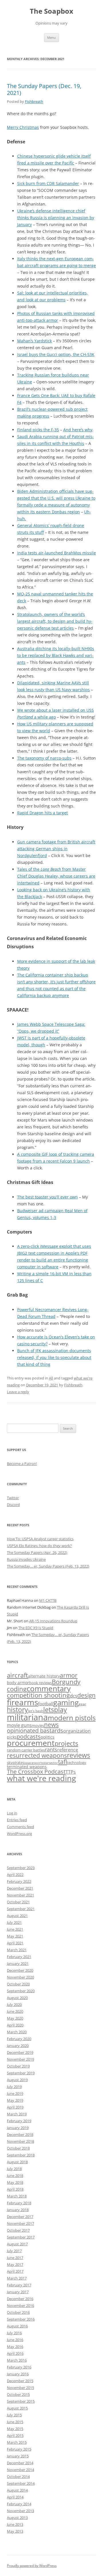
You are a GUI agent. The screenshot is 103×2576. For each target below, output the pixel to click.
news (51, 1725)
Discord (13, 1505)
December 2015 (20, 2381)
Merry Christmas (23, 127)
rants (51, 1749)
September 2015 (21, 2401)
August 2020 (17, 1998)
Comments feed (20, 1827)
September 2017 (21, 2237)
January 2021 (18, 1963)
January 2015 (18, 2456)
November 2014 (20, 2470)
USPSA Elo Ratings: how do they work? (39, 1546)
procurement (31, 1743)
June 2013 (15, 2524)
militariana (27, 1717)
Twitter (13, 1498)
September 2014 (21, 2483)
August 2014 (17, 2490)
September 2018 (21, 2155)
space (29, 1763)
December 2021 (20, 1888)
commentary (49, 1688)
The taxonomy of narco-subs (44, 758)
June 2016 (15, 2340)
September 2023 (21, 1868)
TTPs (71, 1772)
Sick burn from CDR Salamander (48, 183)
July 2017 (14, 2251)
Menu (51, 37)
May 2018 (15, 2182)
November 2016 (20, 2306)
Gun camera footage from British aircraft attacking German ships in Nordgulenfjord (56, 849)
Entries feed (17, 1820)
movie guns (19, 1725)
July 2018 (14, 2169)
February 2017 (19, 2285)
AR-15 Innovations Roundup (53, 1621)
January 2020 (18, 2046)
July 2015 (14, 2415)
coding (17, 1689)
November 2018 (20, 2141)
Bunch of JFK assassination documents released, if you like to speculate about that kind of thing (54, 1357)
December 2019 (20, 2052)
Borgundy (66, 1682)
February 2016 (19, 2367)
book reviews (40, 1683)
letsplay (55, 1710)
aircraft (17, 1675)
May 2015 (15, 2429)
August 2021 (17, 1916)
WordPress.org (19, 1834)
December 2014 (20, 2463)
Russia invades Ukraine (26, 1559)
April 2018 (15, 2189)
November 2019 (20, 2059)
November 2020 (20, 1977)
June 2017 (15, 2258)
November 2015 (20, 2388)
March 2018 (17, 2196)
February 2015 (19, 2449)
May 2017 (15, 2264)
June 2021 (15, 1929)
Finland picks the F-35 (38, 430)
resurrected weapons (37, 1755)
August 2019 (17, 2080)
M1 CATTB (48, 1600)
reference (68, 1750)
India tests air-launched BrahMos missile (57, 553)
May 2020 (15, 2018)
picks (12, 1737)
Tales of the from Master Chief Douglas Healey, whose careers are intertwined (56, 876)
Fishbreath (34, 101)
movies (38, 1726)
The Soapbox (51, 11)
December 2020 (20, 1970)
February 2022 (19, 1881)
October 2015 (18, 2394)
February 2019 (19, 2121)
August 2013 (17, 2518)
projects (66, 1743)
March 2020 (17, 2032)
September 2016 (21, 2319)
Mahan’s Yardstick (34, 341)
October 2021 (18, 1902)
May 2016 (15, 2347)
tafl (63, 1762)
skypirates (16, 1763)
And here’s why (78, 430)
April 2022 (15, 1875)
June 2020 (15, 2011)
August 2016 (17, 2326)
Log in (12, 1813)
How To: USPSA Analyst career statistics (40, 1539)
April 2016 (15, 2353)
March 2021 (17, 1950)
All (51, 1378)
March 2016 (17, 2360)
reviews (79, 1755)
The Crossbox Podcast (36, 1772)
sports (38, 1763)
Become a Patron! (22, 1464)
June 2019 (15, 2093)
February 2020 (19, 2039)
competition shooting (38, 1695)
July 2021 (14, 1922)
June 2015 (15, 2422)
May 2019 (15, 2100)
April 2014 (15, 2497)
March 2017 (17, 2278)
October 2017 (18, 2230)
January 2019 (18, 2128)
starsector (51, 1763)
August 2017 (17, 2244)
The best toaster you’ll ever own (47, 1197)
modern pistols (72, 1718)
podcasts (29, 1736)
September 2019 (21, 2073)
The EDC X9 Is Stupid (36, 1628)
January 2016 (18, 2374)
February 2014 (19, 2504)
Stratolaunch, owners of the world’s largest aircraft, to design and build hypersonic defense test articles (55, 621)
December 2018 (20, 2135)
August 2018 (17, 2162)
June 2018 (15, 2176)
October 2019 (18, 2066)
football (46, 1704)
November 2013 (20, 2511)
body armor (18, 1683)
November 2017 (20, 2223)
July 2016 (14, 2333)
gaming (66, 1702)
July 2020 (14, 2005)
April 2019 (15, 2107)
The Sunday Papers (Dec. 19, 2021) (44, 89)
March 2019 (17, 2114)
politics (47, 1737)
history (17, 1710)
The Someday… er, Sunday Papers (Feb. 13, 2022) (48, 1566)
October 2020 (18, 1984)
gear (82, 1704)
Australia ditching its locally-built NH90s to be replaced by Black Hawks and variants (56, 655)
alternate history (44, 1676)
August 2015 (17, 2408)
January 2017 (18, 2292)
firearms (22, 1702)
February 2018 (19, 2203)
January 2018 (18, 2210)
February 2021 (19, 1957)
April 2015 (15, 2435)
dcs (74, 1696)
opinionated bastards (35, 1730)
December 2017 (20, 2217)
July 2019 (14, 2087)
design (86, 1695)
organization (77, 1731)
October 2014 (18, 2477)
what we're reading (41, 1778)
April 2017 (15, 2271)
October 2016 (18, 2312)
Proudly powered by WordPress (32, 2566)
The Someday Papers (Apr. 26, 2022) (37, 1552)
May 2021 (15, 1936)
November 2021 (20, 1895)
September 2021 (21, 1909)
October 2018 (18, 2148)
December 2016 (20, 2299)
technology (77, 1763)
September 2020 (21, 1991)
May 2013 (15, 2531)
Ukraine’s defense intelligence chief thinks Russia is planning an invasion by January (56, 218)
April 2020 (15, 2025)
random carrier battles (26, 1750)
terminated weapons (27, 1767)
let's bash (36, 1711)
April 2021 (15, 1943)
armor (69, 1675)
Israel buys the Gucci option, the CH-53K (56, 354)
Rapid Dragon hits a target (42, 813)
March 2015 (17, 2442)
